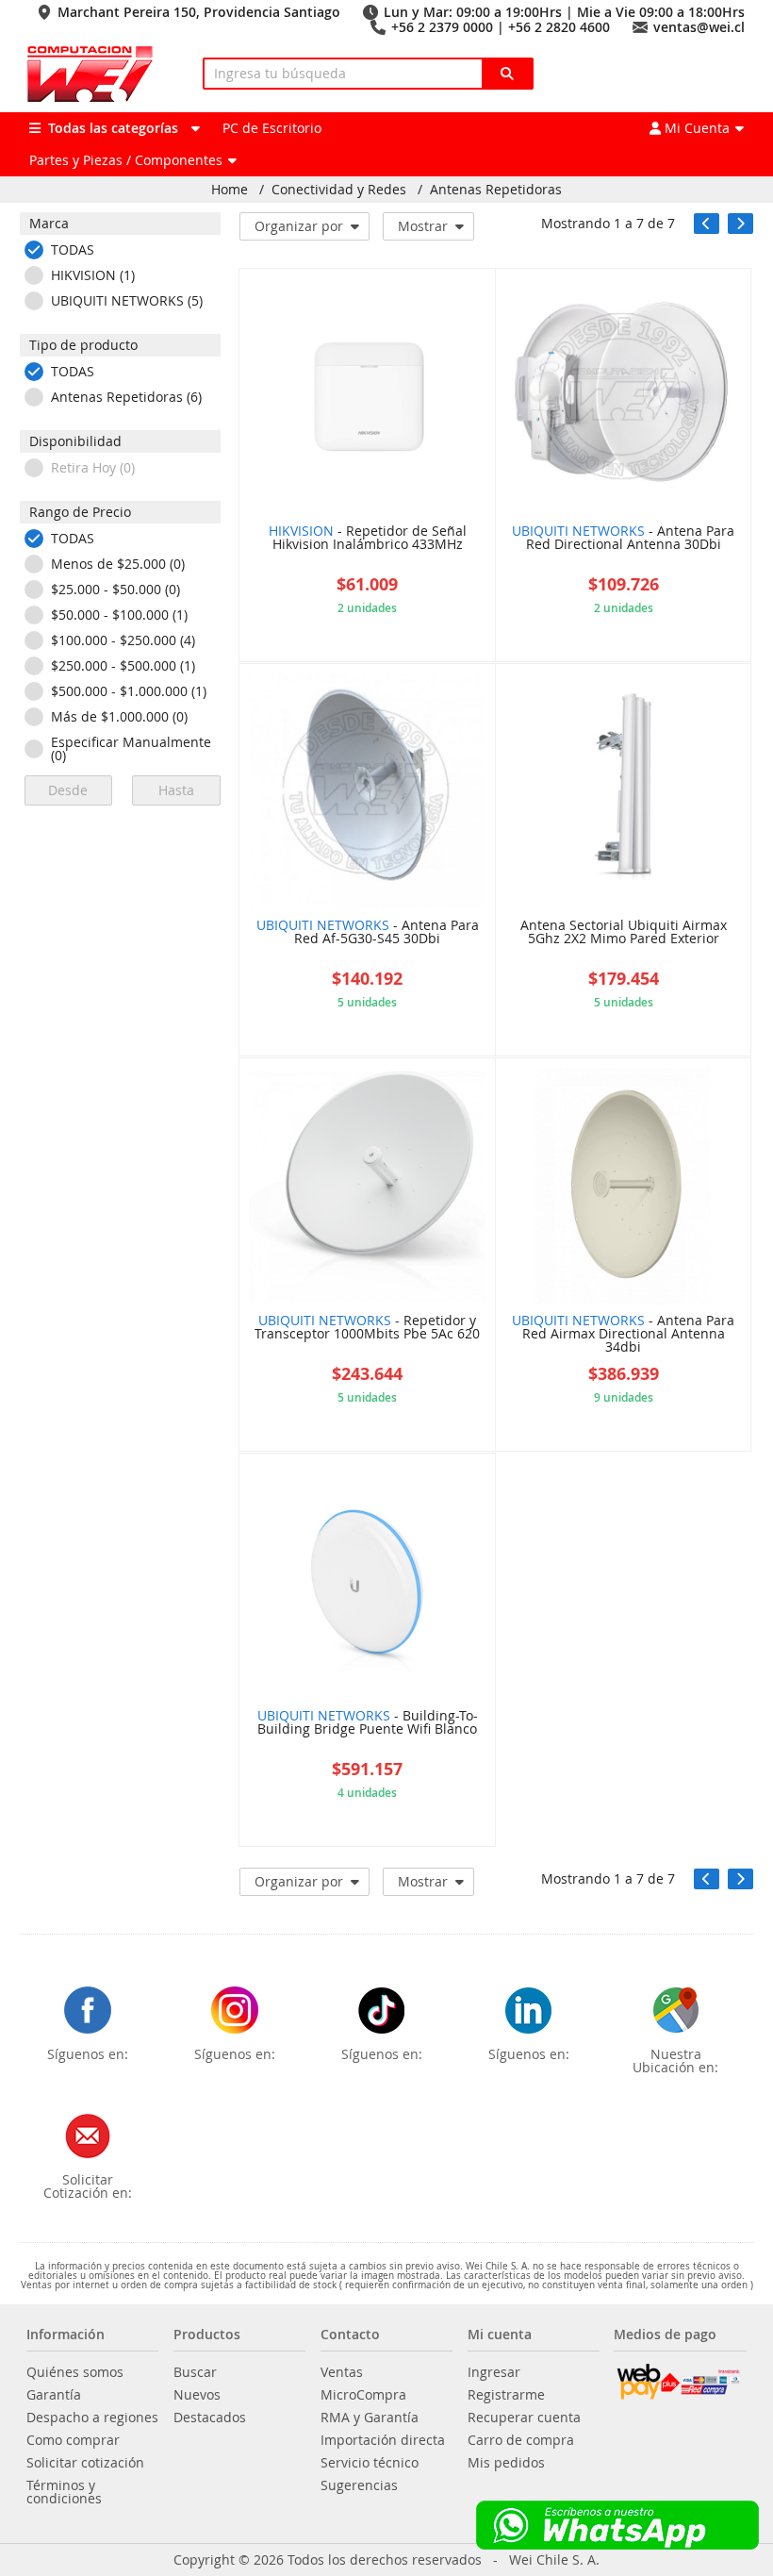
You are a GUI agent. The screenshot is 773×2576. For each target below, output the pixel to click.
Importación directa (383, 2440)
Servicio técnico (370, 2463)
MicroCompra (363, 2395)
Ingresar (494, 2372)
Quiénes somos (75, 2372)
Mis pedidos (506, 2463)
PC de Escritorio (272, 128)
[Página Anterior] (707, 224)
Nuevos (197, 2395)
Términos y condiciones (64, 2492)
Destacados (210, 2418)
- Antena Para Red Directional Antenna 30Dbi (623, 539)
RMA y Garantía (370, 2418)
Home (230, 190)
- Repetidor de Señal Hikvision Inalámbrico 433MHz (368, 539)
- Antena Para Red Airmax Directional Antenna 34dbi (623, 1335)
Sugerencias (359, 2485)
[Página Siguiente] (740, 224)
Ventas (342, 2372)
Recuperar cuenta (524, 2418)
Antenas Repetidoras (496, 190)
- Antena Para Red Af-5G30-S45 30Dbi (368, 933)
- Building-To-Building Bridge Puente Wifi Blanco (368, 1723)
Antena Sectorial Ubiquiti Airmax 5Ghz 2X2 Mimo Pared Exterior (624, 933)
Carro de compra (521, 2440)
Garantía (54, 2395)
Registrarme (506, 2395)
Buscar (195, 2372)
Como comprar (73, 2440)
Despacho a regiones (92, 2418)
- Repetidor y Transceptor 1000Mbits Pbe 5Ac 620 (367, 1328)
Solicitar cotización (85, 2463)
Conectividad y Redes (339, 190)
